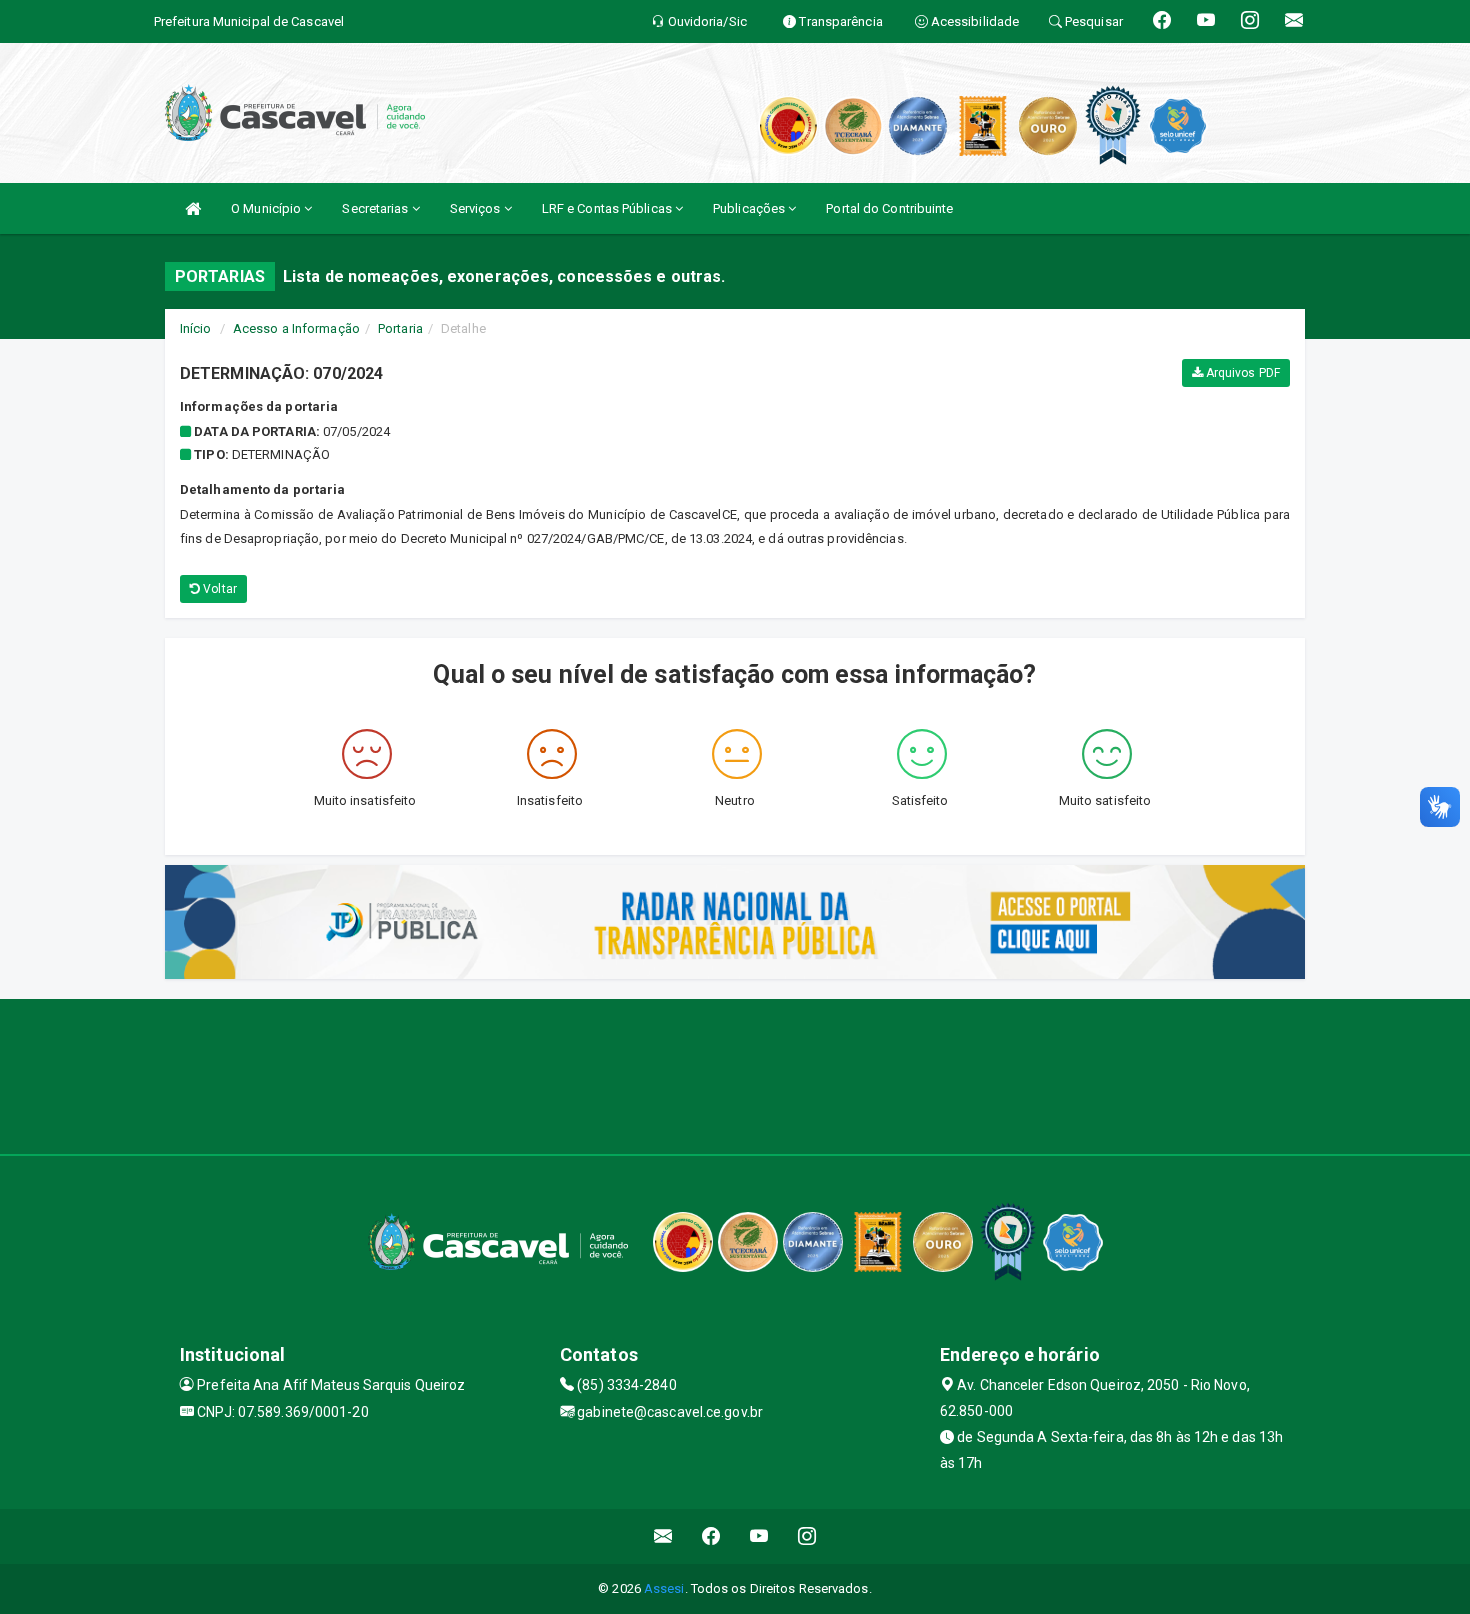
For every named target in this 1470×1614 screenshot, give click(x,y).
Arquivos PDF (1241, 373)
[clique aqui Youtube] (759, 1536)
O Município (267, 208)
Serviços (477, 208)
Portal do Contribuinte (889, 208)
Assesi (664, 1588)
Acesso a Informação (296, 328)
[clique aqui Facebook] (711, 1536)
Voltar (218, 589)
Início (196, 328)
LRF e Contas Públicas (608, 208)
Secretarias (376, 208)
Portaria (400, 328)
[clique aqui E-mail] (663, 1536)
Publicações (750, 208)
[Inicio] (193, 208)
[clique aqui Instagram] (807, 1536)
